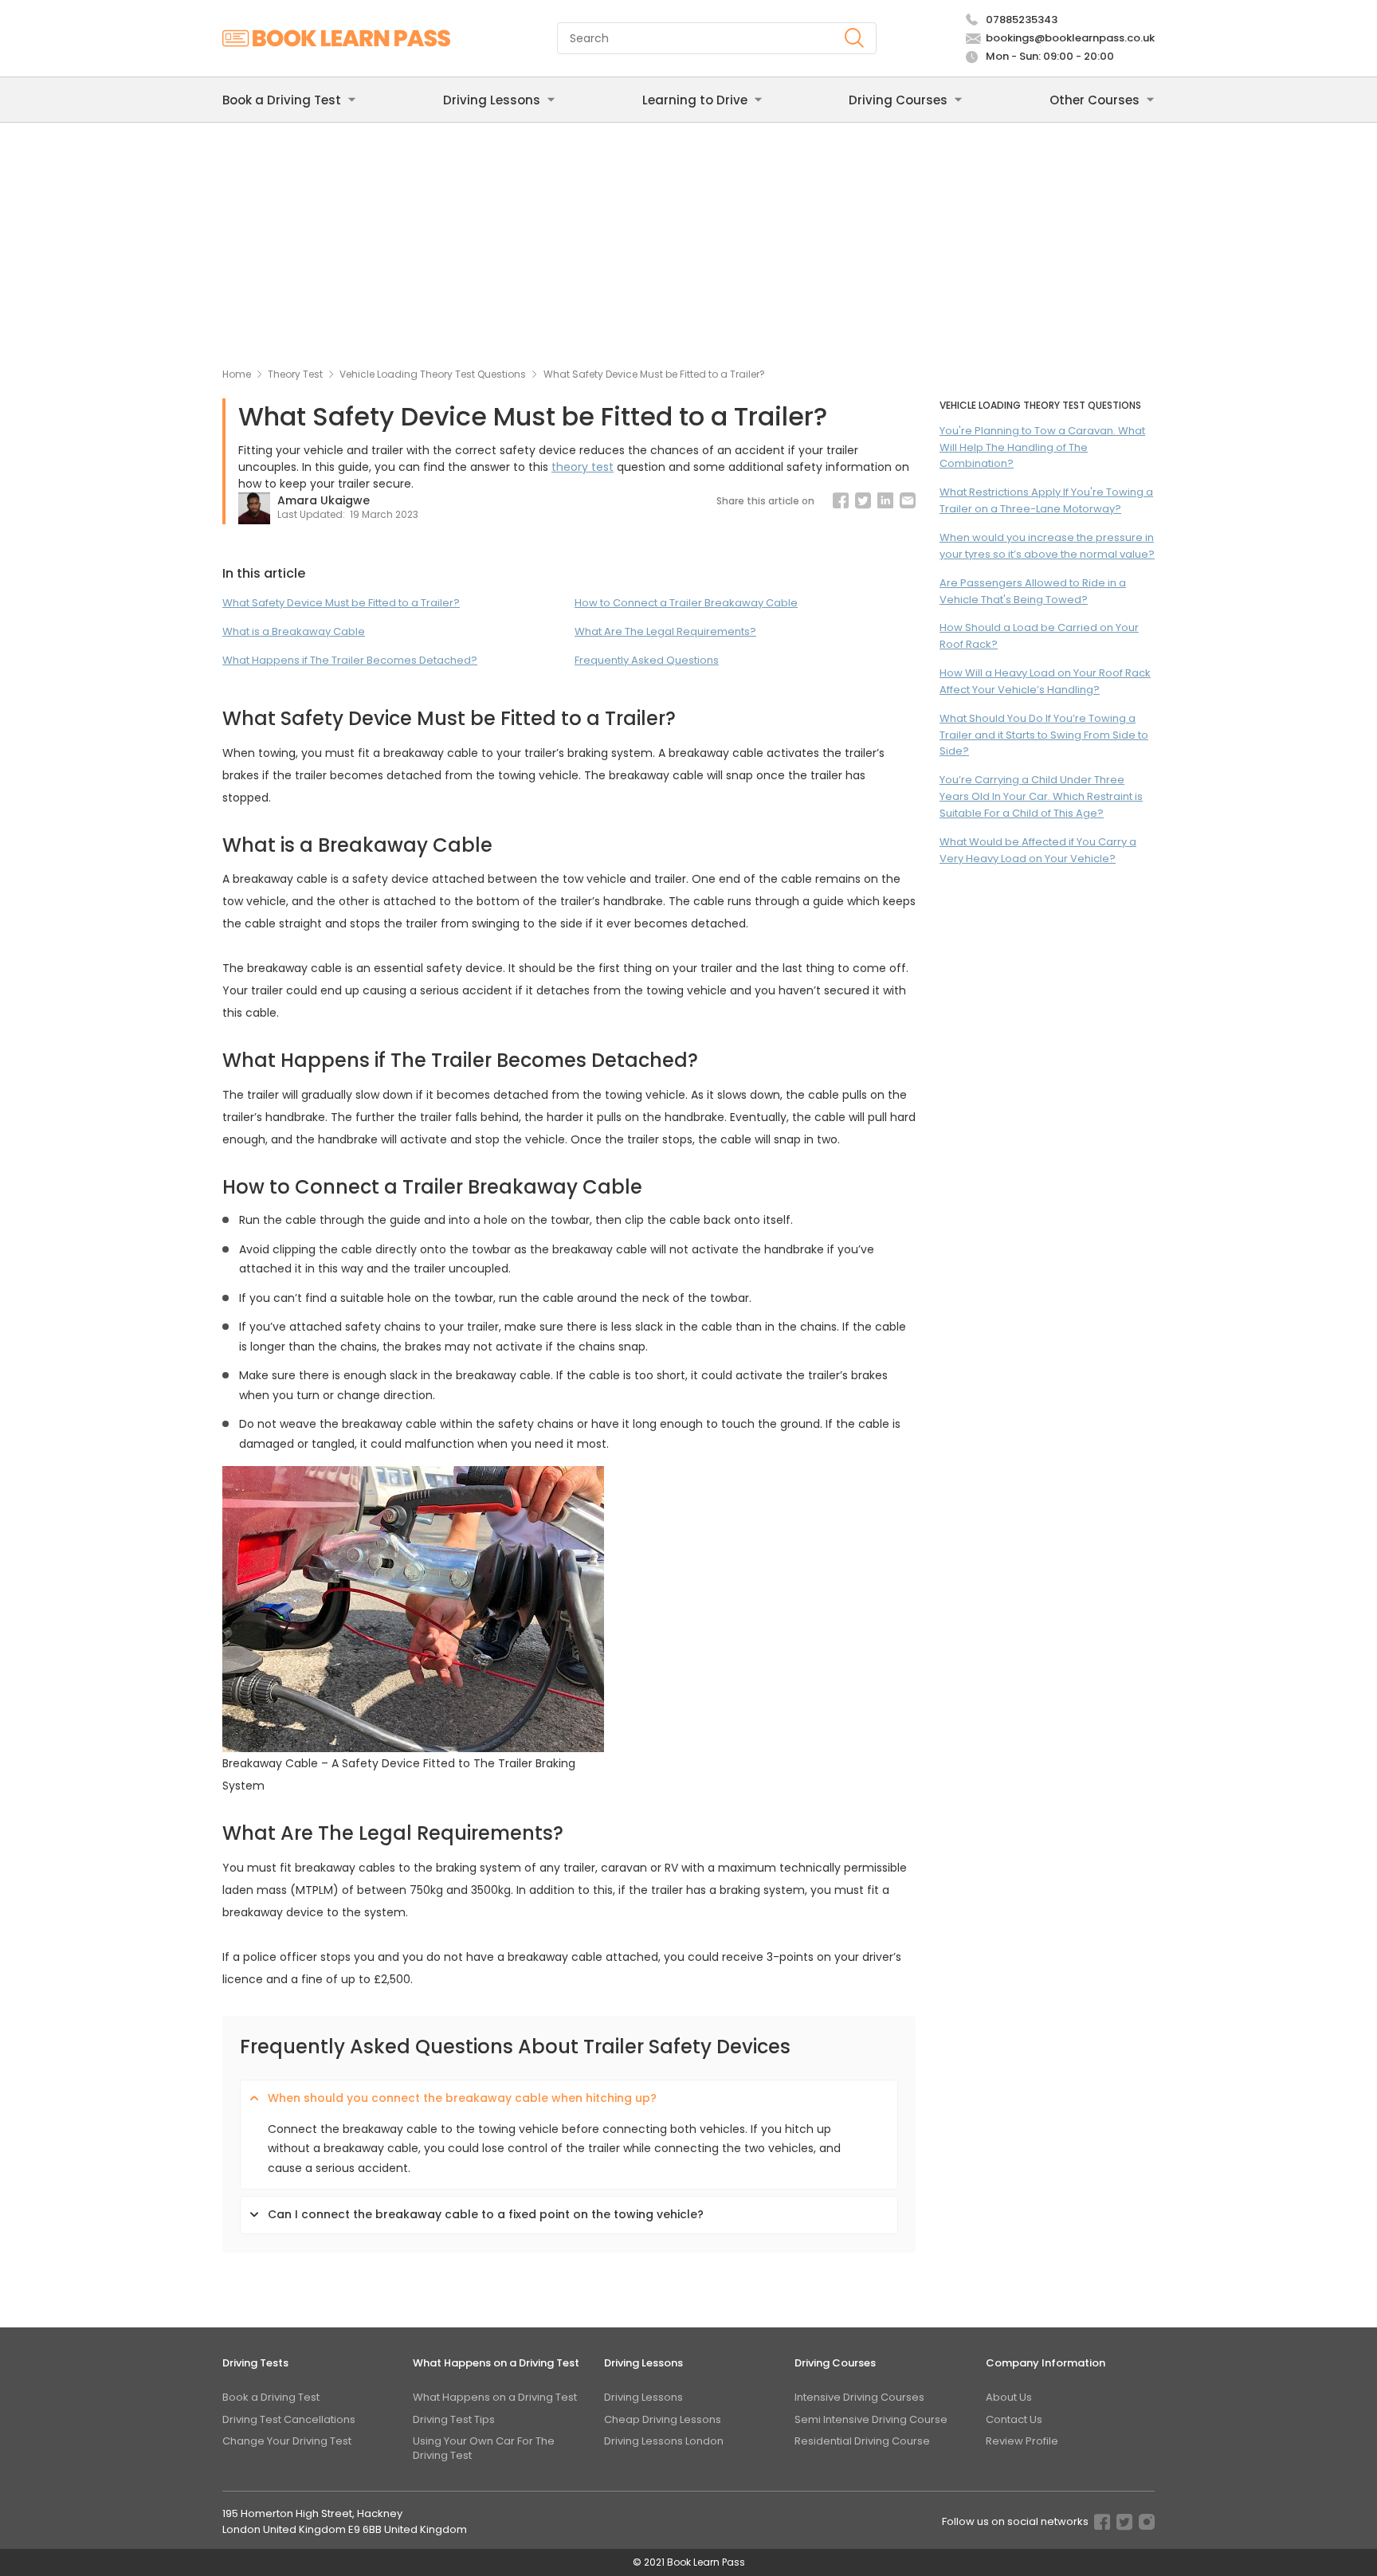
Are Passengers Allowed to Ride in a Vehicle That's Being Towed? (1033, 591)
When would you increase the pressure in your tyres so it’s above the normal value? (1047, 546)
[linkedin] (885, 501)
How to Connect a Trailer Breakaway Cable (686, 603)
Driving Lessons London (664, 2441)
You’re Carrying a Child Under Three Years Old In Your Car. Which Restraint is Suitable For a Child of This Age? (1041, 796)
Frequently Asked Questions (647, 660)
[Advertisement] (688, 242)
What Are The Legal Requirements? (665, 631)
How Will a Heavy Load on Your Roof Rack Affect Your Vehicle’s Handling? (1045, 681)
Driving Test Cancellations (289, 2419)
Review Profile (1022, 2441)
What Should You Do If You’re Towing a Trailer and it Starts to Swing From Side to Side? (1044, 735)
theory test (583, 467)
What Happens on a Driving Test (495, 2397)
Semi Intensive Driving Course (871, 2419)
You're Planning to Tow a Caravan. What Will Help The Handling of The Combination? (1042, 447)
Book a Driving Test (271, 2397)
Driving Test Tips (454, 2419)
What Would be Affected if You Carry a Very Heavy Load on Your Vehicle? (1038, 850)
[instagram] (1147, 2525)
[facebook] (841, 501)
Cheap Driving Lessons (663, 2419)
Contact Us (1014, 2419)
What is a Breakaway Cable (294, 631)
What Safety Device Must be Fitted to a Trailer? (341, 603)
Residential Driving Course (862, 2441)
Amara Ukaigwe (324, 500)
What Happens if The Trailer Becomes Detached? (350, 660)
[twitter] (1124, 2525)
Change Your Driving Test (287, 2441)
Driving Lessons (643, 2397)
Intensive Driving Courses (859, 2397)
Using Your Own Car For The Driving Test (484, 2448)
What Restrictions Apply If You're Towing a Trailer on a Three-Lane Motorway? (1046, 500)
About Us (1009, 2397)
